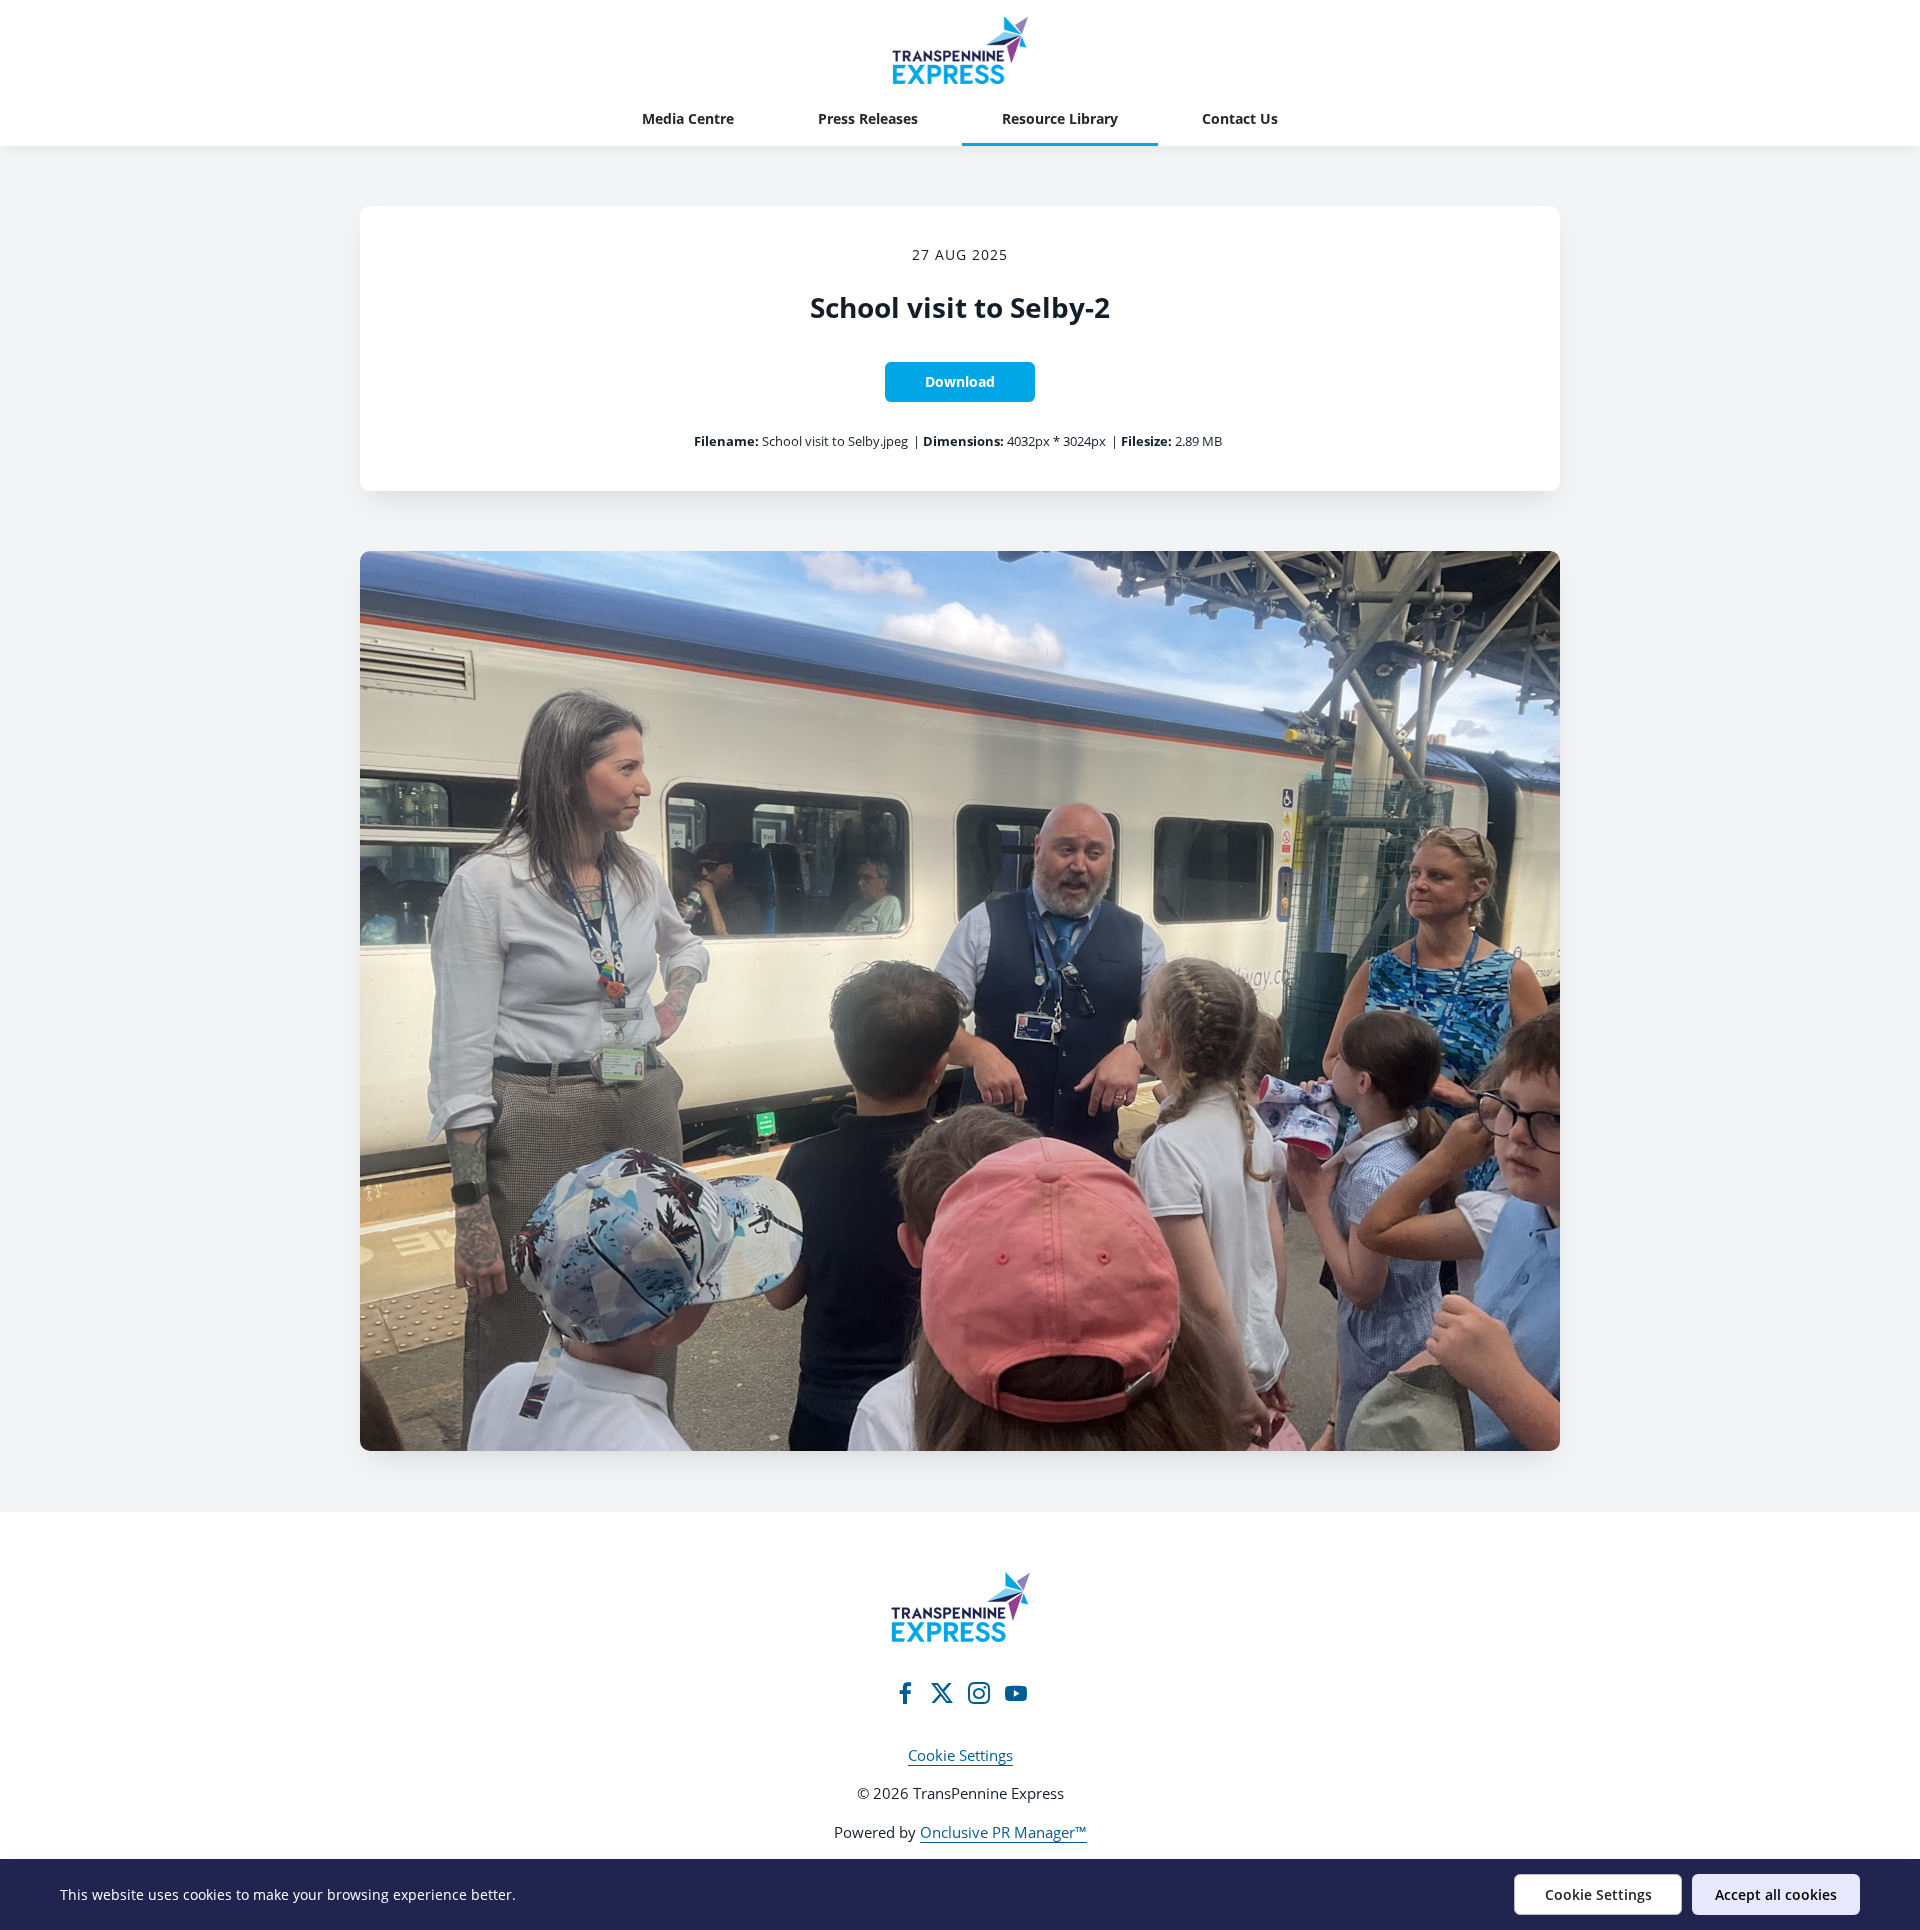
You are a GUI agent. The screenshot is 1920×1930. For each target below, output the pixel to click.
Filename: (726, 441)
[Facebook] (905, 1693)
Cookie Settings (960, 1755)
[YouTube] (1016, 1693)
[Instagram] (979, 1693)
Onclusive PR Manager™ (1003, 1832)
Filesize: (1146, 441)
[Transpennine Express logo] (960, 1607)
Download (960, 381)
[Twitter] (942, 1693)
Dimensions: (963, 441)
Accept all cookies (1776, 1894)
